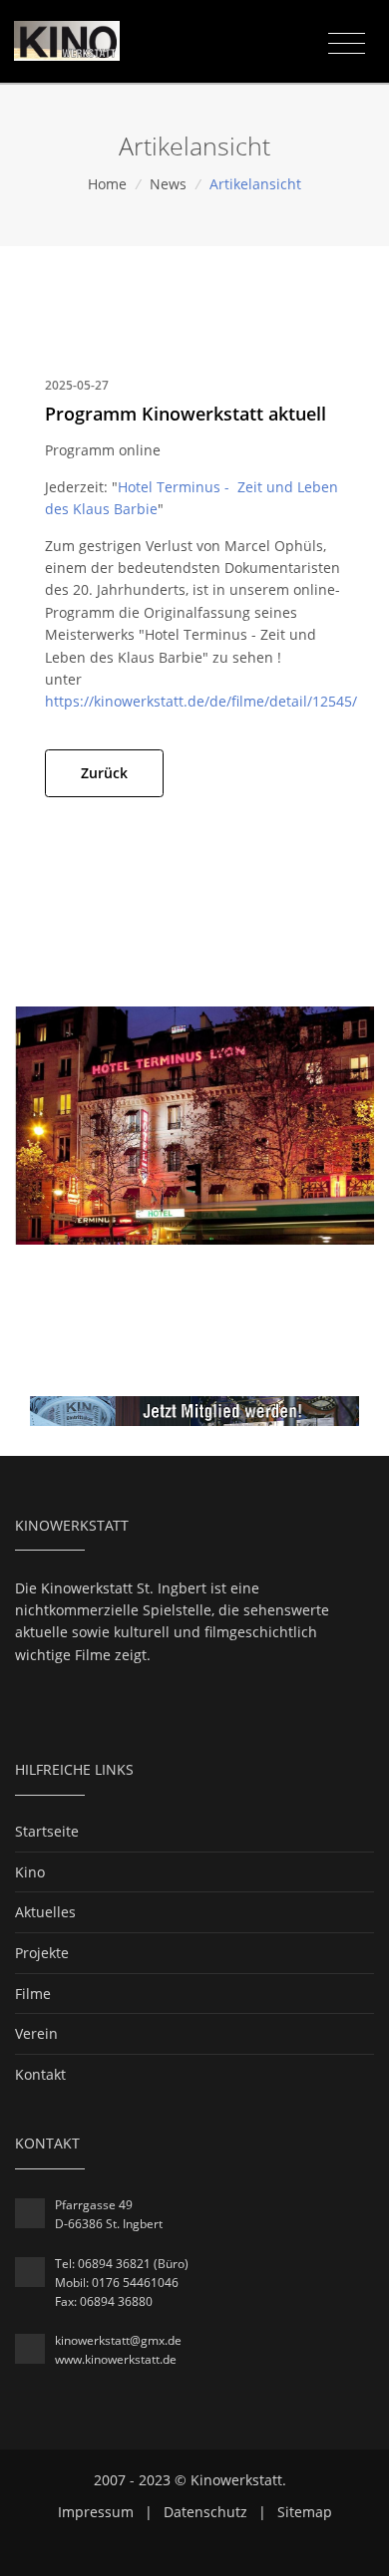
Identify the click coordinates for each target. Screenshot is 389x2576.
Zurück (104, 773)
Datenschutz (205, 2512)
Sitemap (305, 2512)
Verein (36, 2033)
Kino (30, 1872)
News (168, 184)
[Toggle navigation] (347, 44)
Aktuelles (45, 1912)
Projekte (42, 1953)
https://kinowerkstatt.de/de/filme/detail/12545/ (201, 701)
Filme (33, 1994)
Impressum (96, 2512)
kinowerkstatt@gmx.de (118, 2340)
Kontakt (40, 2074)
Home (107, 184)
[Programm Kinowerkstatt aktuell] (194, 1124)
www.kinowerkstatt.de (116, 2359)
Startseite (47, 1831)
